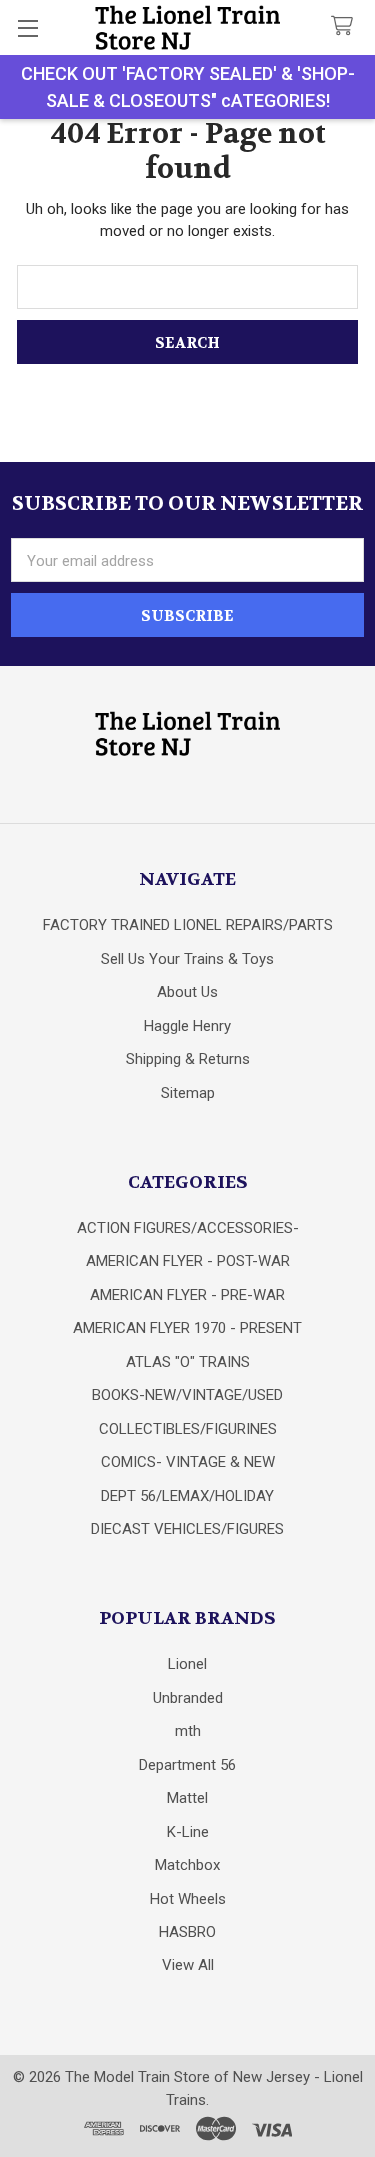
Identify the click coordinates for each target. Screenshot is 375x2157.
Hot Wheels (188, 1899)
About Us (187, 992)
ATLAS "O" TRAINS (188, 1362)
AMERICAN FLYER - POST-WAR (188, 1261)
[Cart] (346, 26)
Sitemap (188, 1093)
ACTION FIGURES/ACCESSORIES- (188, 1228)
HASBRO (187, 1932)
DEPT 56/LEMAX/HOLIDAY (187, 1496)
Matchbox (187, 1865)
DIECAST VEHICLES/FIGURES (187, 1529)
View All (188, 1965)
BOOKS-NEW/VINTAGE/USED (187, 1395)
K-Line (188, 1832)
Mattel (187, 1798)
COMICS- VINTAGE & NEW (188, 1462)
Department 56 (187, 1765)
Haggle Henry (187, 1026)
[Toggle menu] (27, 27)
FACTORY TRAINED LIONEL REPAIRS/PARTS (188, 925)
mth (188, 1731)
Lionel (187, 1664)
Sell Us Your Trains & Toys (187, 959)
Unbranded (188, 1698)
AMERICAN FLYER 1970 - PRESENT (187, 1328)
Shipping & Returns (188, 1059)
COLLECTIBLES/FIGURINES (188, 1429)
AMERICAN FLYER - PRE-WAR (187, 1295)
